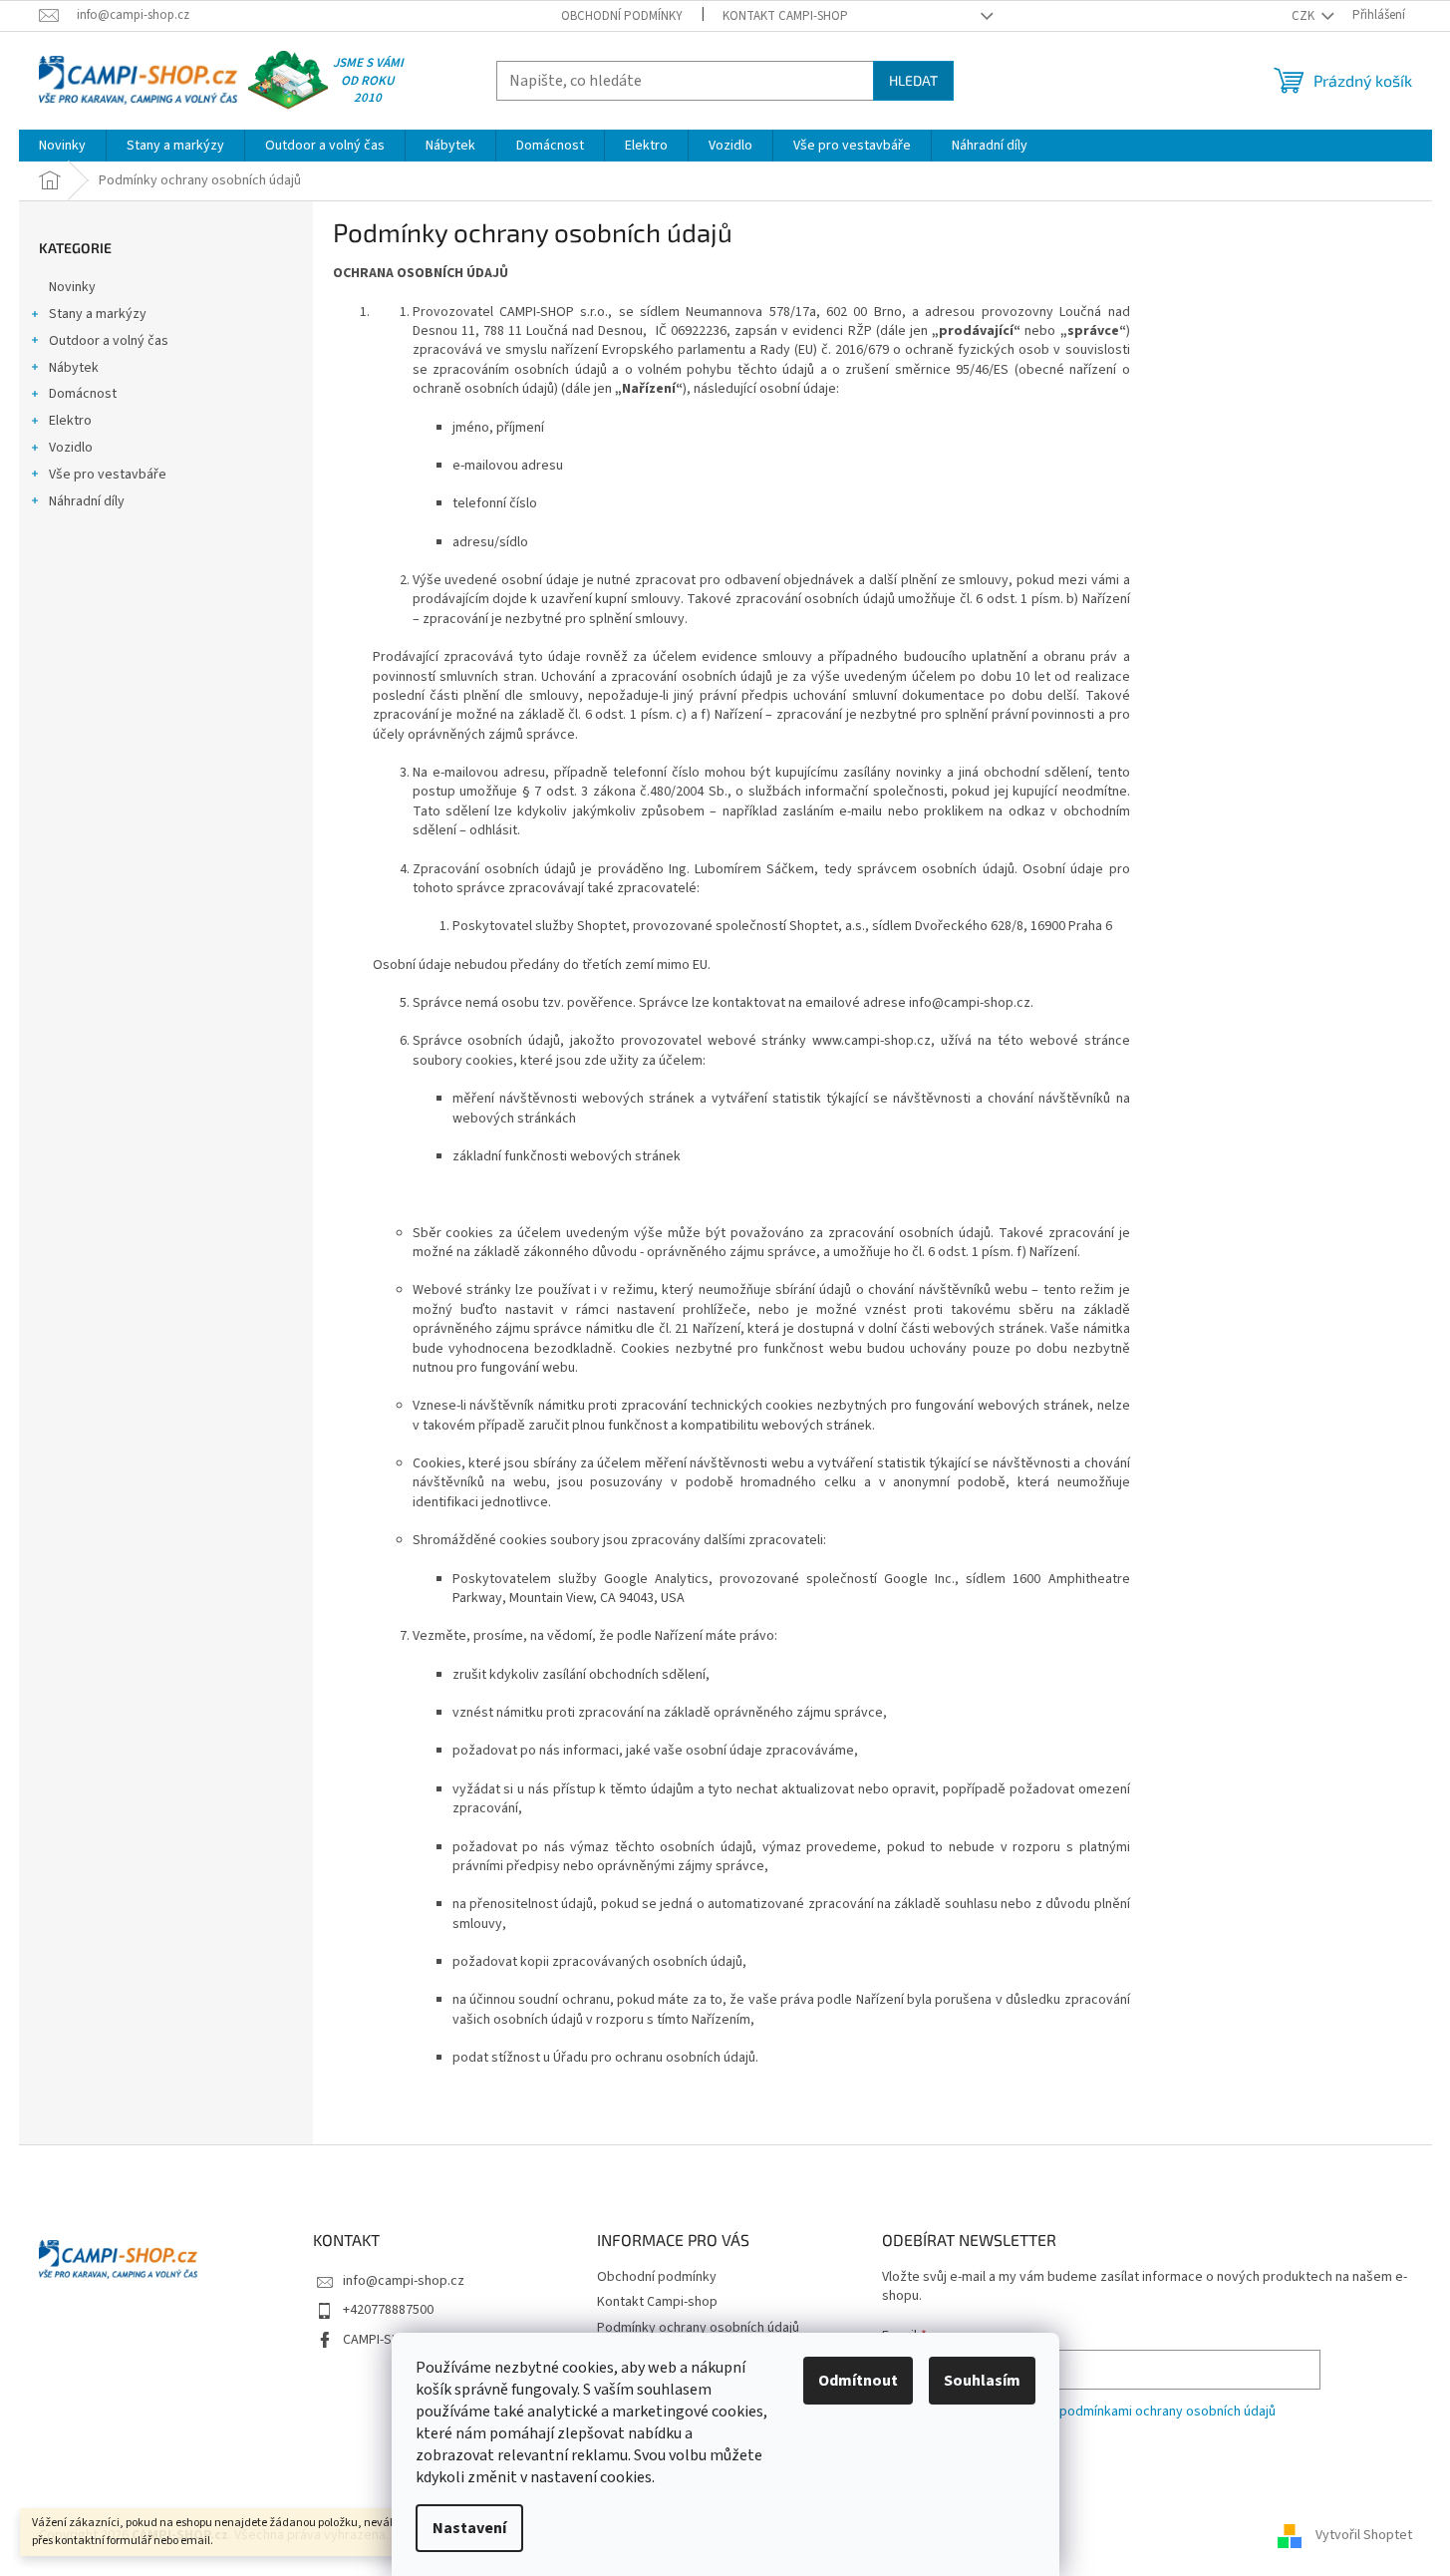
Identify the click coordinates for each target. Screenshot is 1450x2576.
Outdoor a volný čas (109, 341)
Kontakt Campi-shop (785, 16)
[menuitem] (62, 146)
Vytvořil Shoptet (1364, 2535)
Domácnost (83, 394)
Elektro (70, 421)
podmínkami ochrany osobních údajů (1167, 2412)
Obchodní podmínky (622, 16)
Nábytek (74, 368)
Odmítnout (858, 2381)
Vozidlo (71, 448)
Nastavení (469, 2528)
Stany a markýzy (98, 314)
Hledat (913, 80)
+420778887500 (388, 2310)
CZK (1305, 16)
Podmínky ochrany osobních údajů (698, 2328)
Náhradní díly (87, 501)
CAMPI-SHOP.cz (388, 2340)
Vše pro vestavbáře (108, 475)
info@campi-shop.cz (404, 2281)
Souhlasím (982, 2381)
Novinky (72, 287)
